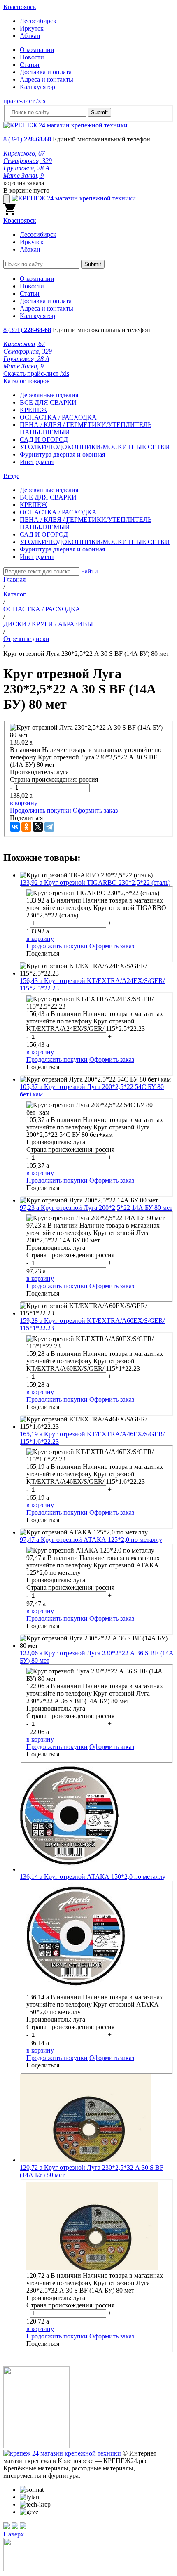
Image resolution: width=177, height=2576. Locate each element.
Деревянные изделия (49, 395)
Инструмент (37, 462)
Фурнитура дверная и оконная (62, 454)
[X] (38, 827)
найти (90, 571)
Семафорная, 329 (28, 161)
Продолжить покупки (41, 810)
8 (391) (27, 139)
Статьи (30, 65)
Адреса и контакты (47, 79)
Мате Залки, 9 (23, 176)
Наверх (14, 2534)
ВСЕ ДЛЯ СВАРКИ (48, 402)
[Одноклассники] (26, 827)
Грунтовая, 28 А (26, 168)
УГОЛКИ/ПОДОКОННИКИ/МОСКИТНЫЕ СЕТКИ (95, 447)
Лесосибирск (38, 21)
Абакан (30, 36)
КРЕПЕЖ (33, 410)
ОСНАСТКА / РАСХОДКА (58, 417)
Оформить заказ (95, 810)
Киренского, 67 (24, 153)
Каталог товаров (27, 381)
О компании (37, 50)
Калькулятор (37, 87)
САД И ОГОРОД (44, 440)
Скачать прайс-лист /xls (36, 374)
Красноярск (20, 7)
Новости (32, 57)
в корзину (24, 803)
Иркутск (32, 28)
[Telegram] (49, 827)
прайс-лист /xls (24, 101)
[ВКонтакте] (15, 827)
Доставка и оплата (46, 72)
